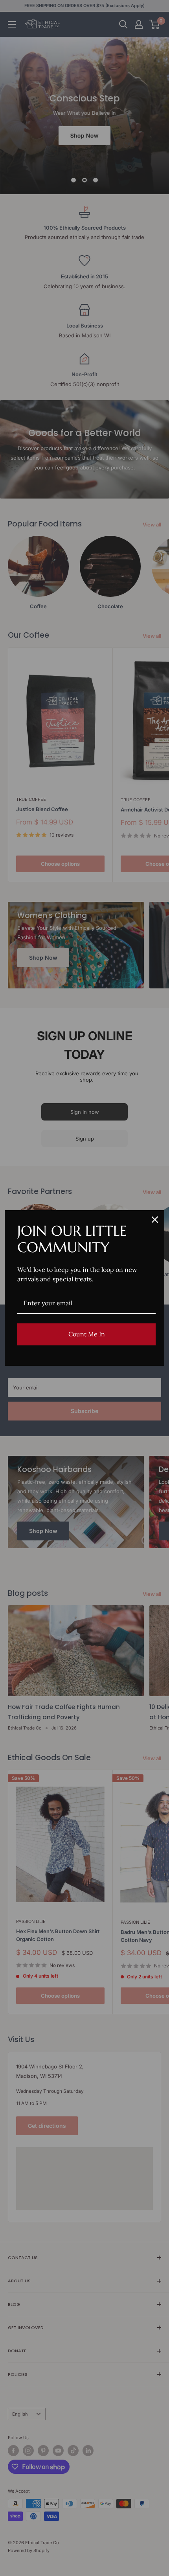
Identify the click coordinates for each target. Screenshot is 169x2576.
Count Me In (87, 1334)
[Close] (155, 1220)
